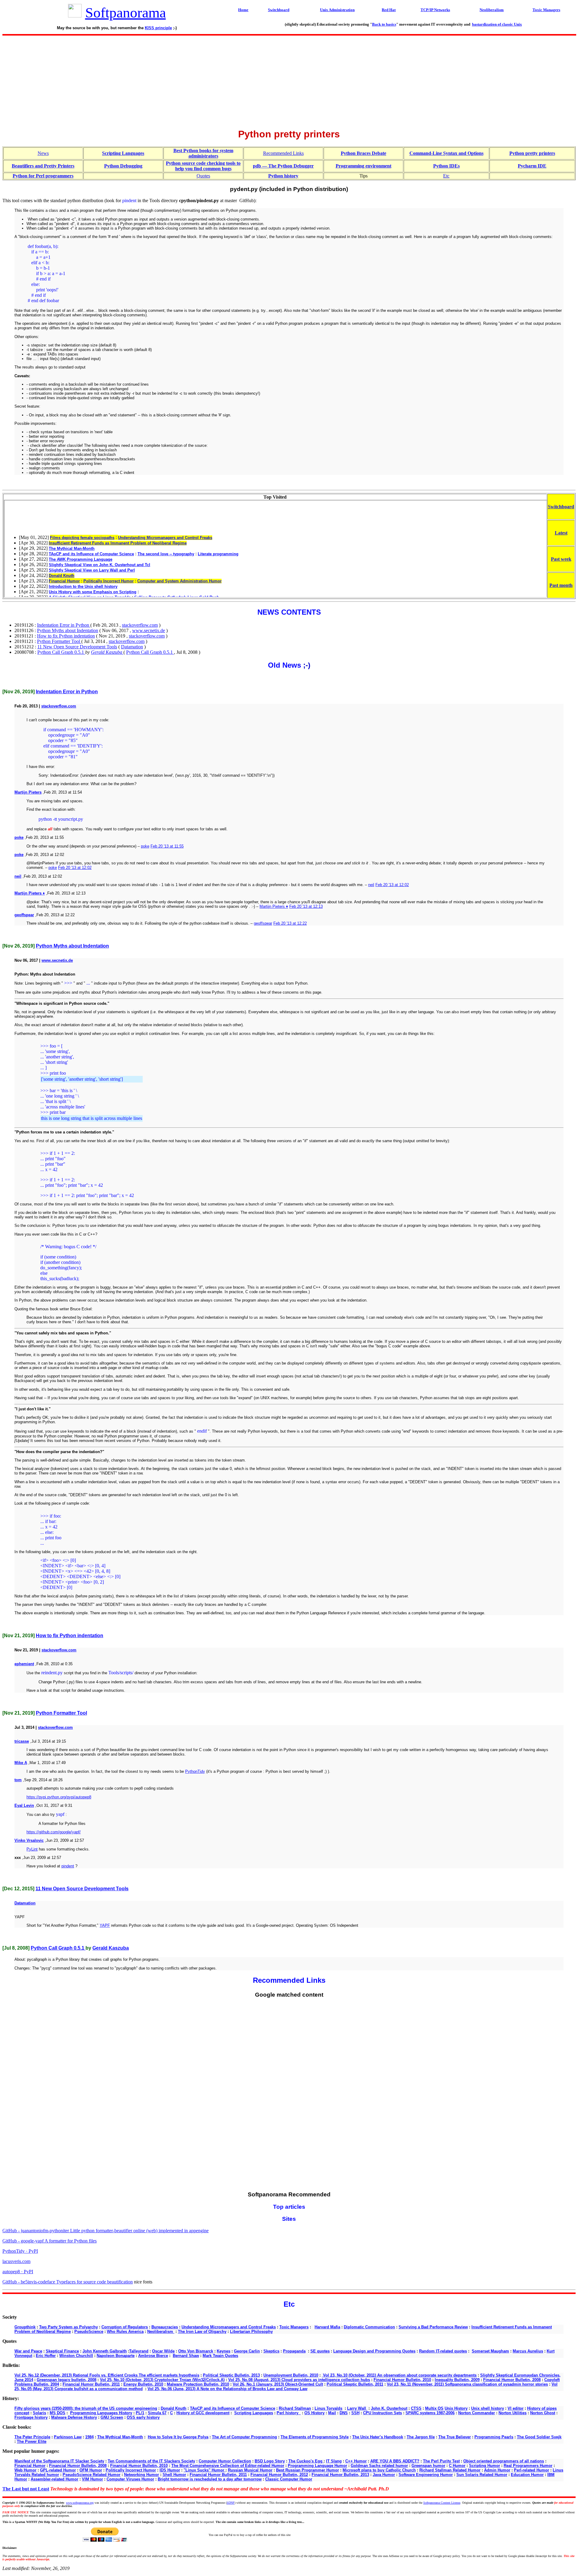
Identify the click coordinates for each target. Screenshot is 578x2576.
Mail (332, 2413)
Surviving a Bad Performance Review (433, 2327)
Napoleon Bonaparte (116, 2356)
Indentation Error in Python (64, 625)
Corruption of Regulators (125, 2327)
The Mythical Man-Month (120, 2437)
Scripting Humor (485, 2466)
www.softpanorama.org (80, 2503)
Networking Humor (141, 2475)
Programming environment (364, 166)
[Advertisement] (289, 80)
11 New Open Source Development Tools (77, 647)
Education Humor (527, 2475)
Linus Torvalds (328, 2408)
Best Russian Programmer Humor (308, 2470)
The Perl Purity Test (441, 2461)
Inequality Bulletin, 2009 (457, 2380)
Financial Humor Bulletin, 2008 (512, 2380)
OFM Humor (91, 2470)
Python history (283, 176)
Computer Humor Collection (225, 2461)
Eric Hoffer (46, 2356)
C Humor (457, 2466)
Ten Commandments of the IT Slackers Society (151, 2461)
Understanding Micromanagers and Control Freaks (229, 2327)
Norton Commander (477, 2413)
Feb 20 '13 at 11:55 (167, 846)
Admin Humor (497, 2470)
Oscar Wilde (163, 2351)
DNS (344, 2413)
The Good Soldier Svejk (539, 2437)
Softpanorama (126, 13)
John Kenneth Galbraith (105, 2351)
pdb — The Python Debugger (283, 166)
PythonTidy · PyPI (20, 2251)
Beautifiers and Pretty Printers (43, 166)
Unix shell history (488, 2408)
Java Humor (384, 2475)
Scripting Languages (123, 153)
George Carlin (247, 2351)
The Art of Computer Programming (244, 2437)
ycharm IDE (534, 166)
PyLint (32, 1849)
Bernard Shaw (186, 2356)
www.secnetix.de (149, 630)
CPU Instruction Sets (382, 2413)
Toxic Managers (294, 2327)
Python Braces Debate (364, 153)
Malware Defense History (74, 2417)
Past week (561, 559)
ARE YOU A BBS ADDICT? (395, 2461)
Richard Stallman (295, 2408)
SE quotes (320, 2351)
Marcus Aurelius (528, 2351)
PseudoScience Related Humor (92, 2475)
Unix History (456, 2408)
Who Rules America (125, 2332)
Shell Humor (174, 2475)
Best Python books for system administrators (203, 153)
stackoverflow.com (140, 625)
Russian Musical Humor (250, 2470)
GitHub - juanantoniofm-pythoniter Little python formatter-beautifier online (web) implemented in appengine (106, 2231)
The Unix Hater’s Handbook (378, 2437)
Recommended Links (283, 153)
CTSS (416, 2408)
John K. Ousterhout (389, 2408)
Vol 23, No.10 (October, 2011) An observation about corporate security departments (399, 2375)
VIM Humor (92, 2479)
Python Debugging (123, 166)
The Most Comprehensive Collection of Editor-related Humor (228, 2466)
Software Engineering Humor (426, 2475)
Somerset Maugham (490, 2351)
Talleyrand (139, 2351)
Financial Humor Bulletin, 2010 (402, 2380)
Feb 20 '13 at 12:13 (306, 906)
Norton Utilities (513, 2413)
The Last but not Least (26, 2489)
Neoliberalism (161, 2332)
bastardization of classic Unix (497, 24)
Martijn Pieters (28, 792)
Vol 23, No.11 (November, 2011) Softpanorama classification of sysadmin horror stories (467, 2384)
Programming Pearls (494, 2437)
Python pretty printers (532, 153)
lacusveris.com (16, 2261)
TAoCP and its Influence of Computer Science (233, 2408)
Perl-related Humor (531, 2470)
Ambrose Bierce (153, 2356)
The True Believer (455, 2437)
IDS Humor (170, 2470)
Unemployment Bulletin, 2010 (291, 2375)
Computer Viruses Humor (130, 2479)
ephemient (24, 1664)
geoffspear (24, 915)
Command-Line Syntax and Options (446, 153)
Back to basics (384, 24)
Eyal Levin (24, 1805)
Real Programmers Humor (528, 2466)
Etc (446, 176)
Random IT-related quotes (443, 2351)
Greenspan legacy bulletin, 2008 (67, 2380)
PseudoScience (89, 2332)
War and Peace (28, 2351)
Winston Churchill (76, 2356)
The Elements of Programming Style (315, 2437)
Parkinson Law (68, 2437)
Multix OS (434, 2408)
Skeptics (271, 2351)
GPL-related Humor (58, 2470)
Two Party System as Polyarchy (68, 2327)
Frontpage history (31, 2417)
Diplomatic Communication (369, 2327)
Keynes (224, 2351)
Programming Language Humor (317, 2466)
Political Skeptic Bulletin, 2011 (355, 2384)
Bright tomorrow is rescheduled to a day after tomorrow (210, 2479)
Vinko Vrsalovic (29, 1840)
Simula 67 (157, 2413)
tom (18, 1780)
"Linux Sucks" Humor (205, 2470)
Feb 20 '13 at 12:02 (75, 868)
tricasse (22, 1741)
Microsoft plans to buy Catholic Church (379, 2470)
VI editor (516, 2408)
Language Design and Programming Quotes (374, 2351)
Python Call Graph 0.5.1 (61, 652)
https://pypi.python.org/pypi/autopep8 (59, 1797)
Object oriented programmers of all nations (504, 2461)
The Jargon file (421, 2437)
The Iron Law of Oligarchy (202, 2332)
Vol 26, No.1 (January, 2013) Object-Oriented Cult (278, 2384)
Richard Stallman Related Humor (450, 2470)
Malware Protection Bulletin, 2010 (198, 2384)
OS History (314, 2413)
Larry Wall (357, 2408)
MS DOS (57, 2413)
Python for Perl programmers (43, 176)
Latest (561, 533)
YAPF (105, 1925)
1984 (89, 2437)
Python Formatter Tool (59, 641)
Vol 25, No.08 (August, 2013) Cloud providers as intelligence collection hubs (299, 2380)
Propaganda (294, 2351)
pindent (68, 1866)
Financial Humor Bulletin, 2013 (340, 2475)
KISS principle (158, 28)
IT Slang (334, 2461)
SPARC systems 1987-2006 (430, 2413)
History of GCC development (203, 2413)
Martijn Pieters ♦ (30, 893)
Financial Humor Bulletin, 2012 (279, 2475)
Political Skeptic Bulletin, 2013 (231, 2375)
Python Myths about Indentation (68, 630)
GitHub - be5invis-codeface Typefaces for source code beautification (68, 2282)
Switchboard (561, 507)
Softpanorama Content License (442, 2503)
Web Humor (25, 2470)
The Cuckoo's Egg (306, 2461)
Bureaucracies (165, 2327)
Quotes (203, 176)
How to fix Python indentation (66, 636)
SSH (355, 2413)
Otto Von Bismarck (196, 2351)
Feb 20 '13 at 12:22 (290, 923)
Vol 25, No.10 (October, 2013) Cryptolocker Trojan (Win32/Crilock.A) (162, 2380)
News (43, 153)
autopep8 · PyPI (18, 2272)
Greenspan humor (428, 2466)
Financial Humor (30, 2466)
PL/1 (140, 2413)
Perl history (289, 2413)
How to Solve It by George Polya (178, 2437)
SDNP (231, 2503)
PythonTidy (195, 1771)
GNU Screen (112, 2417)
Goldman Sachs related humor (379, 2466)
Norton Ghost (543, 2413)
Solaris (39, 2413)
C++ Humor (356, 2461)
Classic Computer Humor (289, 2479)
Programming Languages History (101, 2413)
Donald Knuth (174, 2408)
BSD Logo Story (270, 2461)
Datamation (132, 647)
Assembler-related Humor (54, 2479)
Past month (561, 585)
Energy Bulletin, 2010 (143, 2384)
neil (18, 876)
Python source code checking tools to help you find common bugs (203, 166)
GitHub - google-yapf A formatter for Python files (50, 2241)
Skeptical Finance (62, 2351)
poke (19, 837)
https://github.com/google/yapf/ (54, 1832)
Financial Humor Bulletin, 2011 (91, 2384)
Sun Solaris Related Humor (482, 2475)
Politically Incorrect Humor (131, 2470)
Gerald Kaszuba (107, 652)
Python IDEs (446, 166)
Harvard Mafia (327, 2327)
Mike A (21, 1763)
